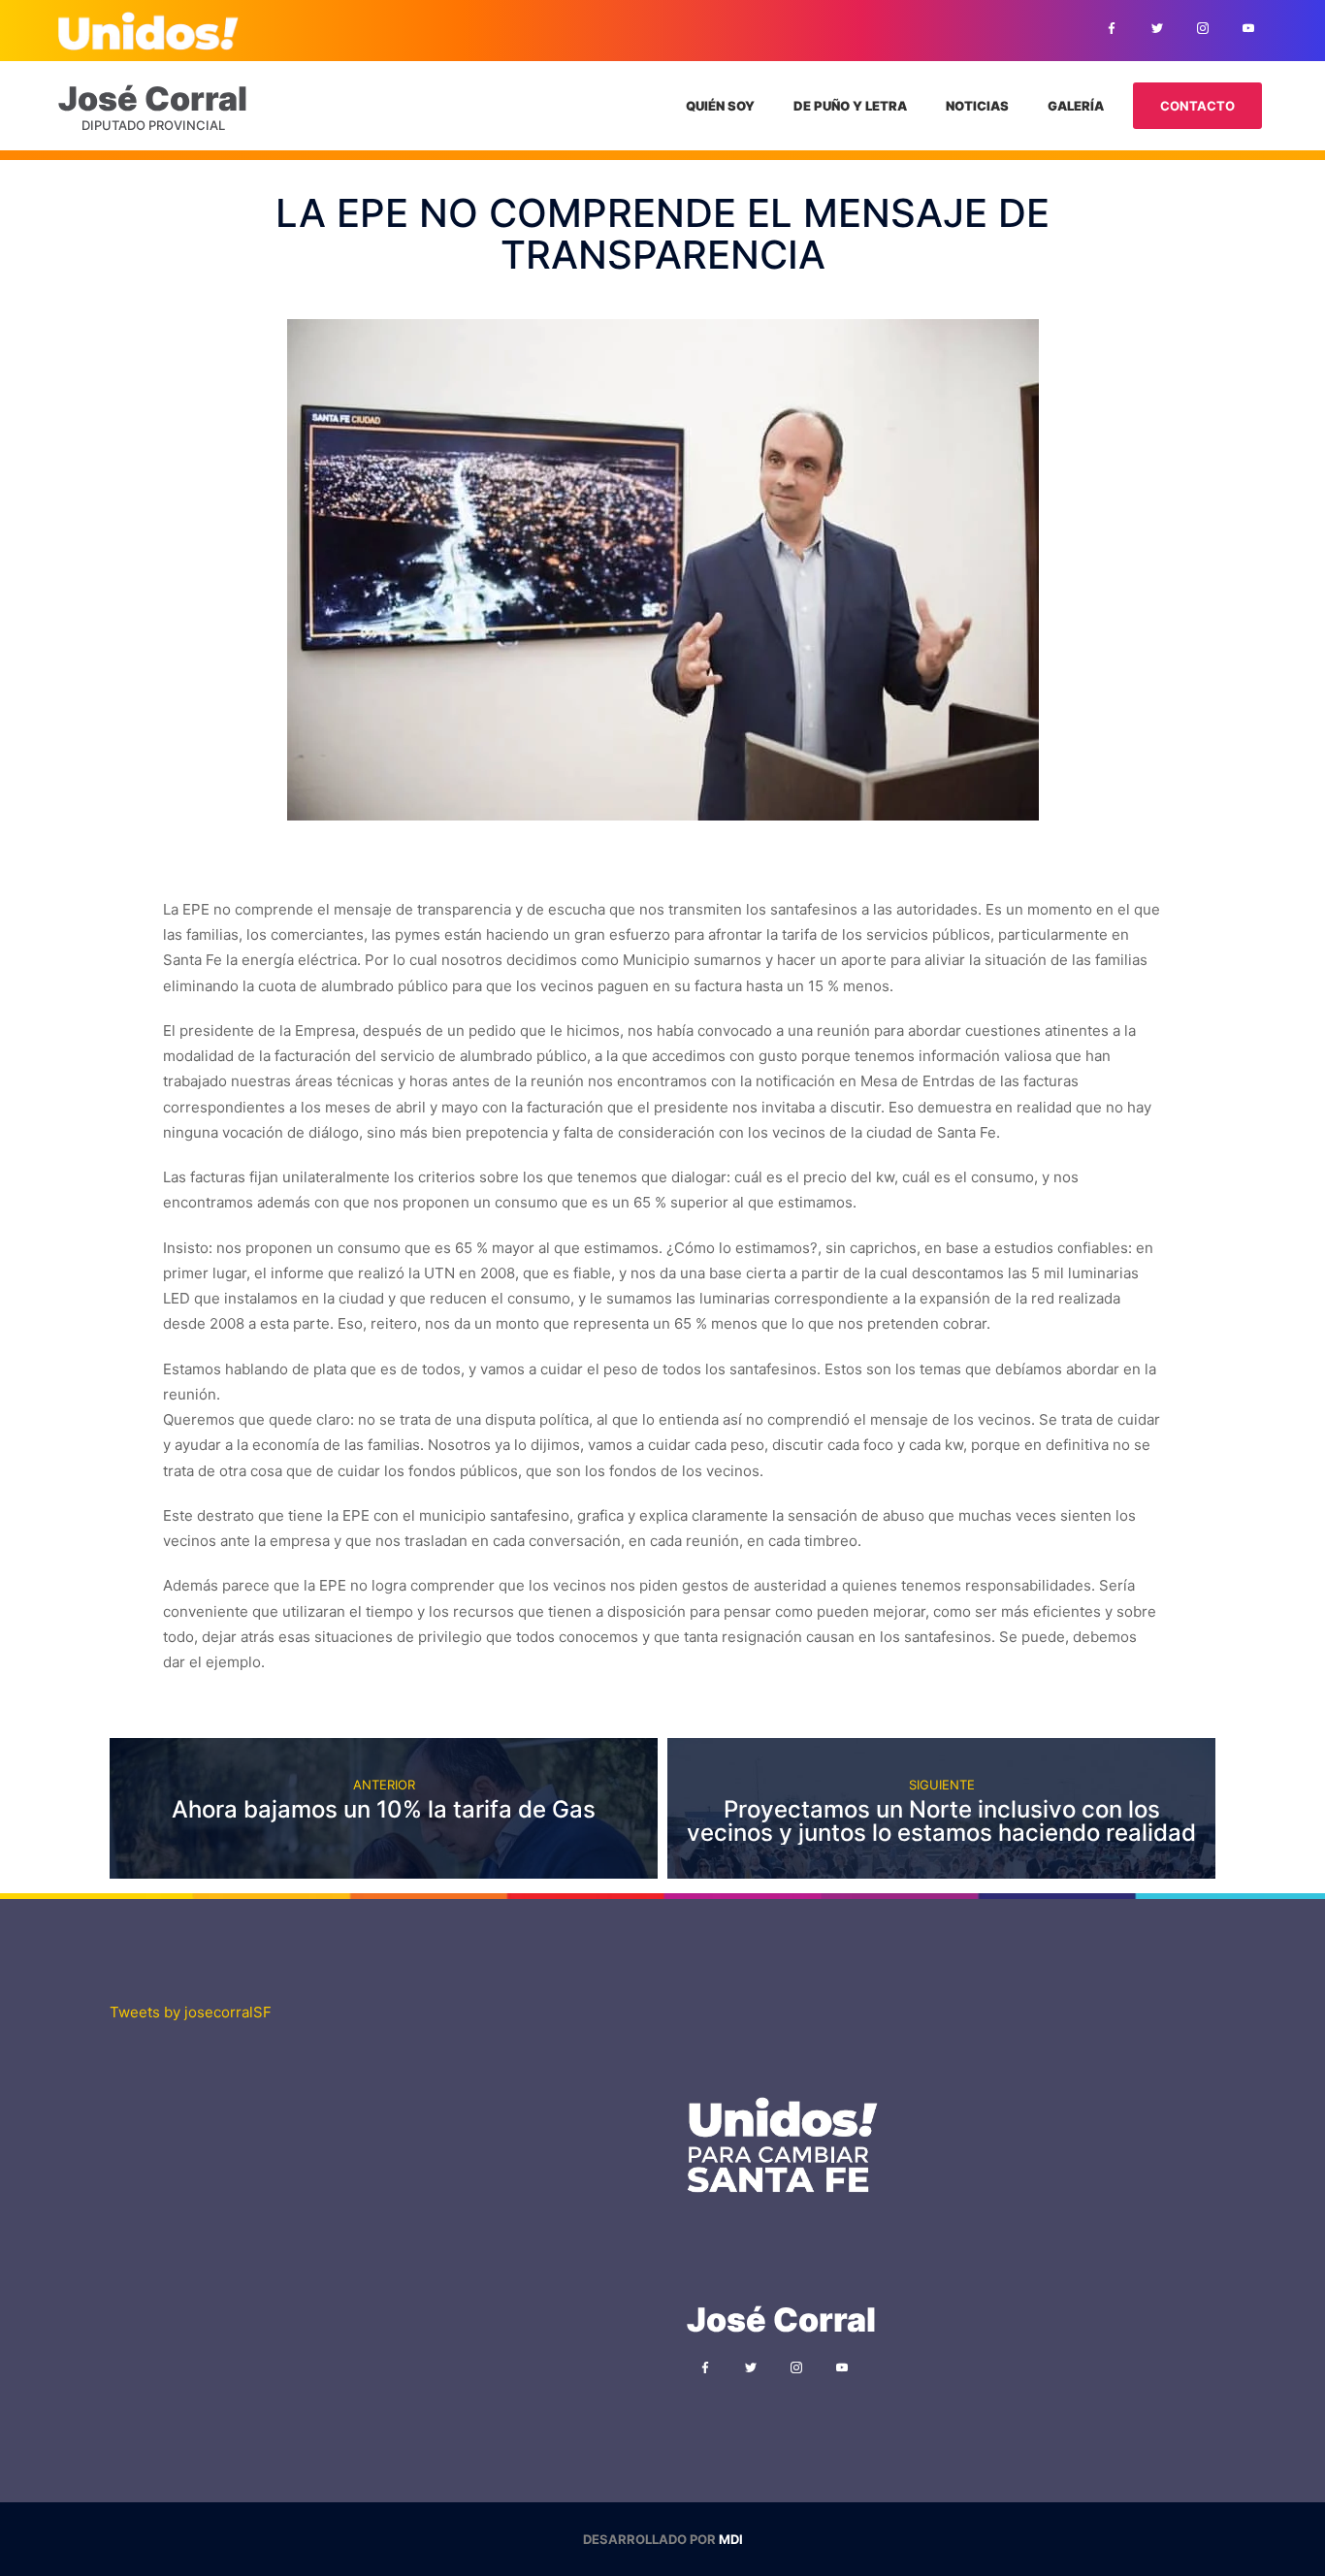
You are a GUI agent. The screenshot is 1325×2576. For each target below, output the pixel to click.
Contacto (1197, 106)
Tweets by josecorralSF (191, 2012)
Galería (1076, 106)
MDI (731, 2539)
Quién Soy (720, 106)
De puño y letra (850, 106)
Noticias (977, 106)
